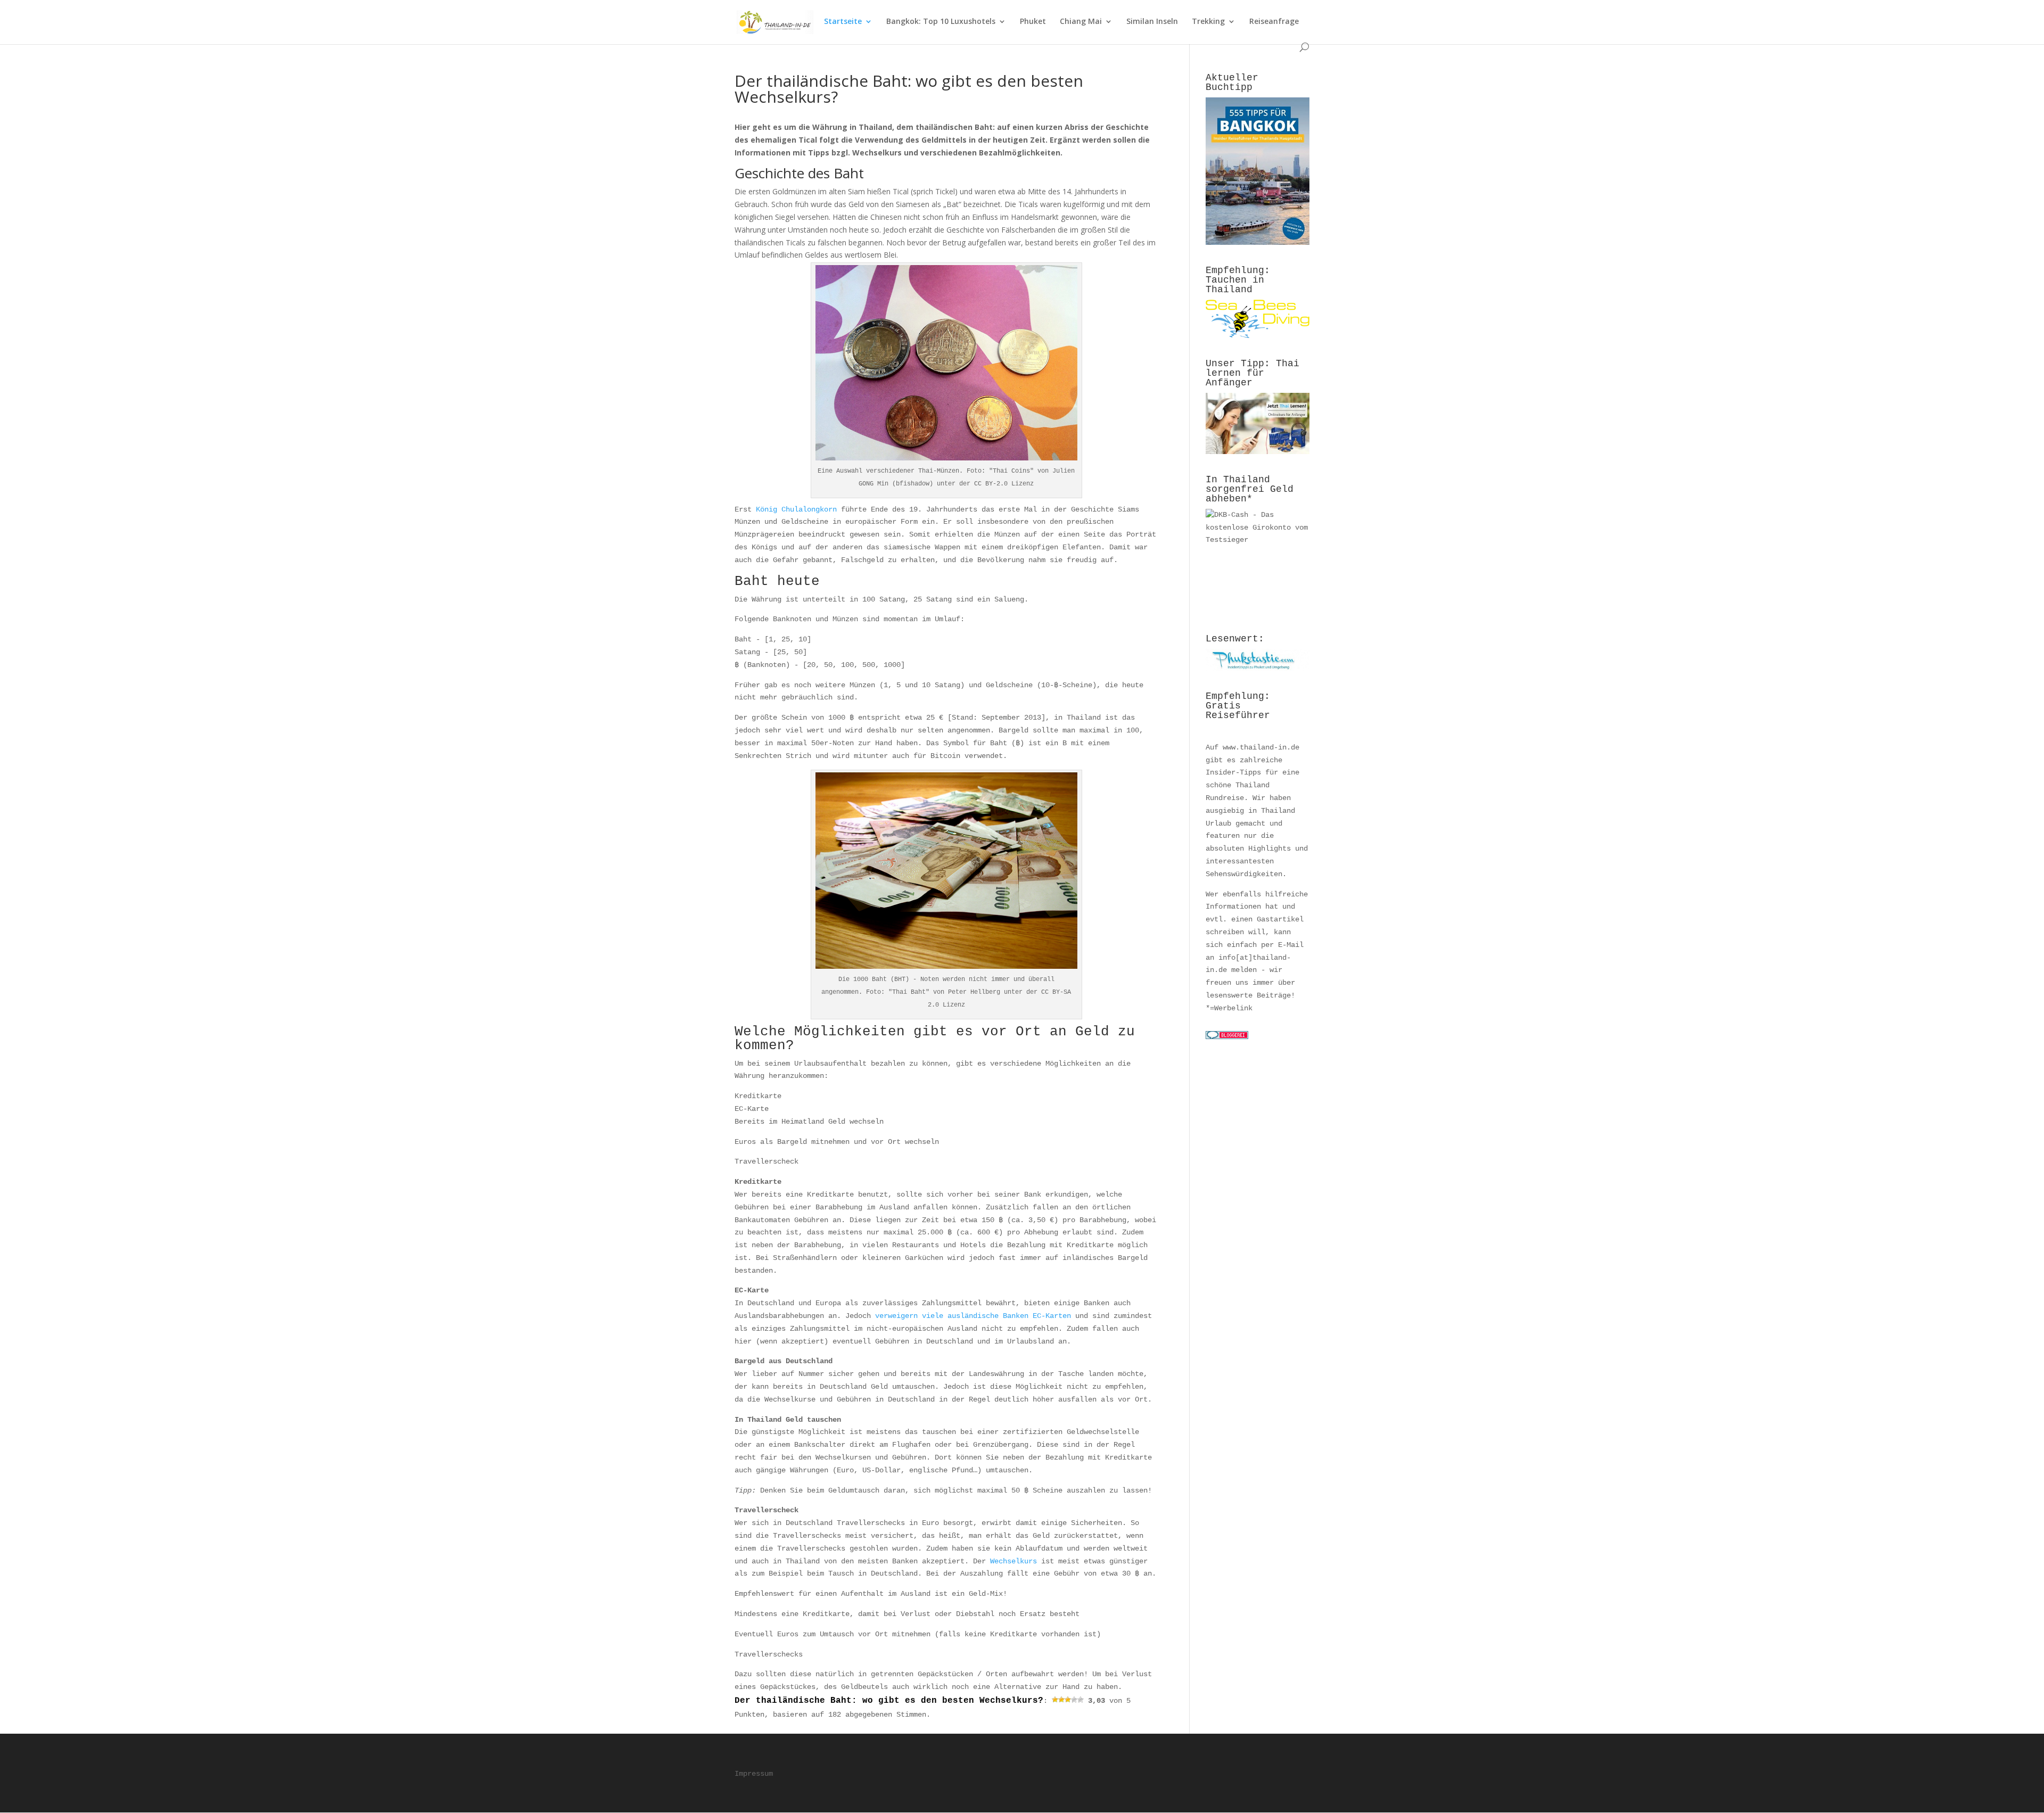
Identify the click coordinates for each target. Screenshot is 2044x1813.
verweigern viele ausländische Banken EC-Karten (973, 1316)
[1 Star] (1055, 1700)
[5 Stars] (1081, 1700)
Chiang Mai (1081, 22)
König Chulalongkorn (796, 509)
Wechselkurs (1013, 1561)
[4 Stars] (1074, 1700)
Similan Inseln (1152, 22)
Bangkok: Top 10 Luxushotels (941, 22)
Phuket (1033, 22)
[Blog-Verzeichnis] (1227, 1037)
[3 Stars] (1068, 1700)
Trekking (1208, 22)
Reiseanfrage (1274, 22)
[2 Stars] (1061, 1700)
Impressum (754, 1774)
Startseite (843, 22)
